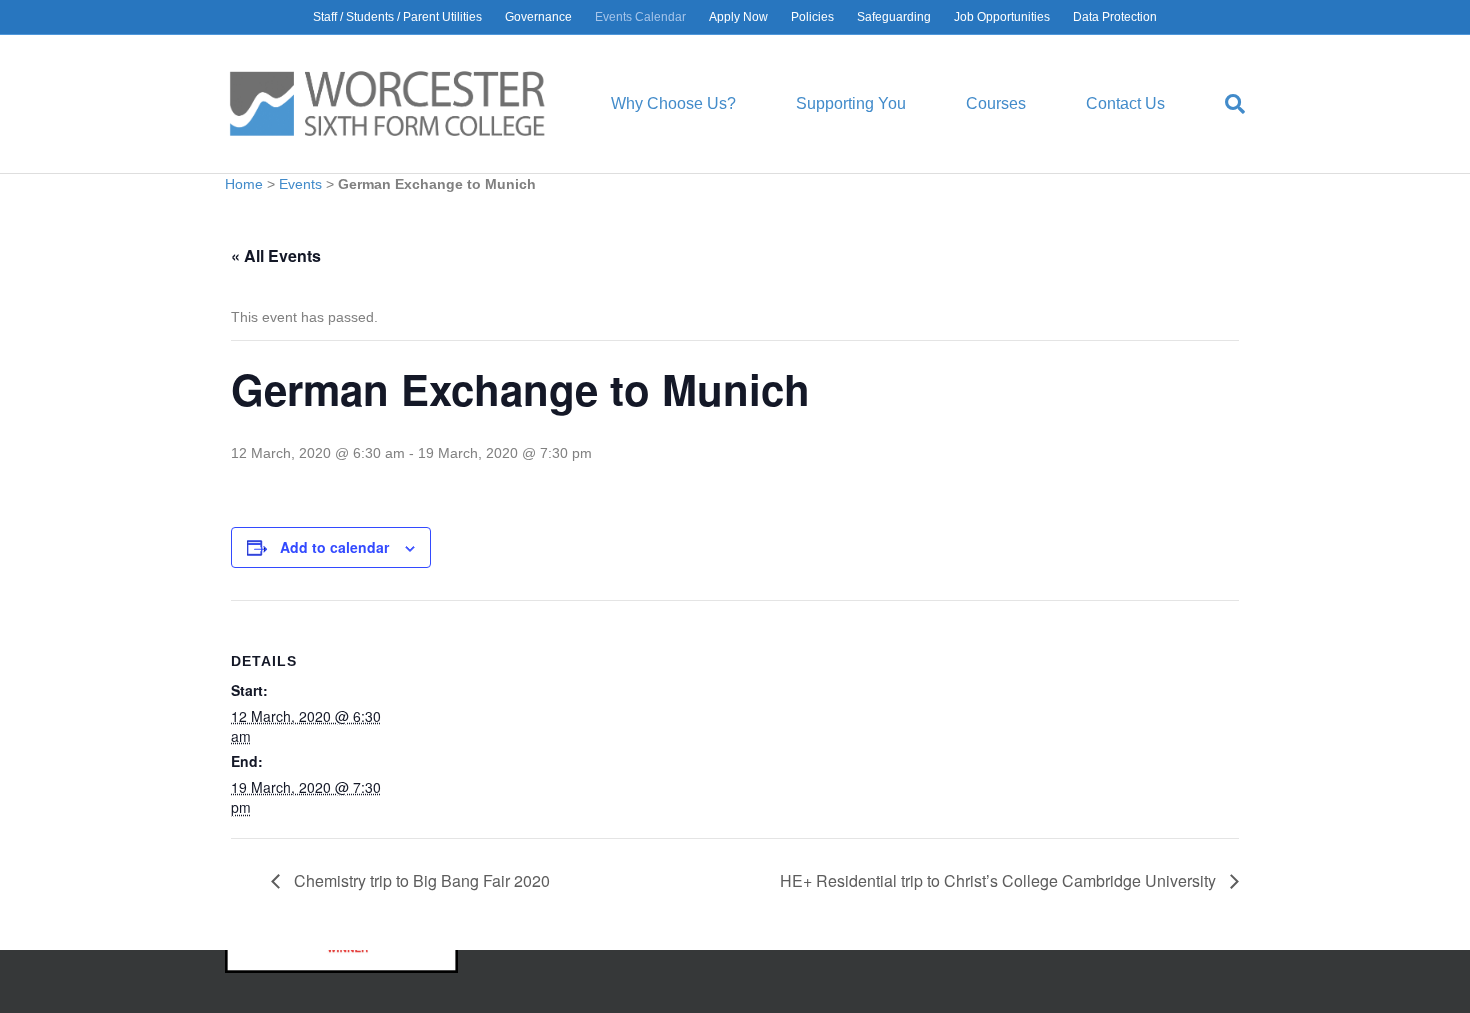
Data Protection (1115, 17)
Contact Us (1125, 103)
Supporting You (851, 103)
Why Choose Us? (673, 103)
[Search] (1220, 104)
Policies (812, 17)
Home (244, 184)
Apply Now (738, 17)
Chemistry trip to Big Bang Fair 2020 (420, 880)
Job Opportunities (1002, 17)
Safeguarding (894, 17)
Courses (996, 103)
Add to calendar (334, 547)
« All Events (276, 255)
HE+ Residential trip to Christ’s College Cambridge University (1000, 880)
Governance (538, 17)
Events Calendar (640, 17)
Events (300, 184)
